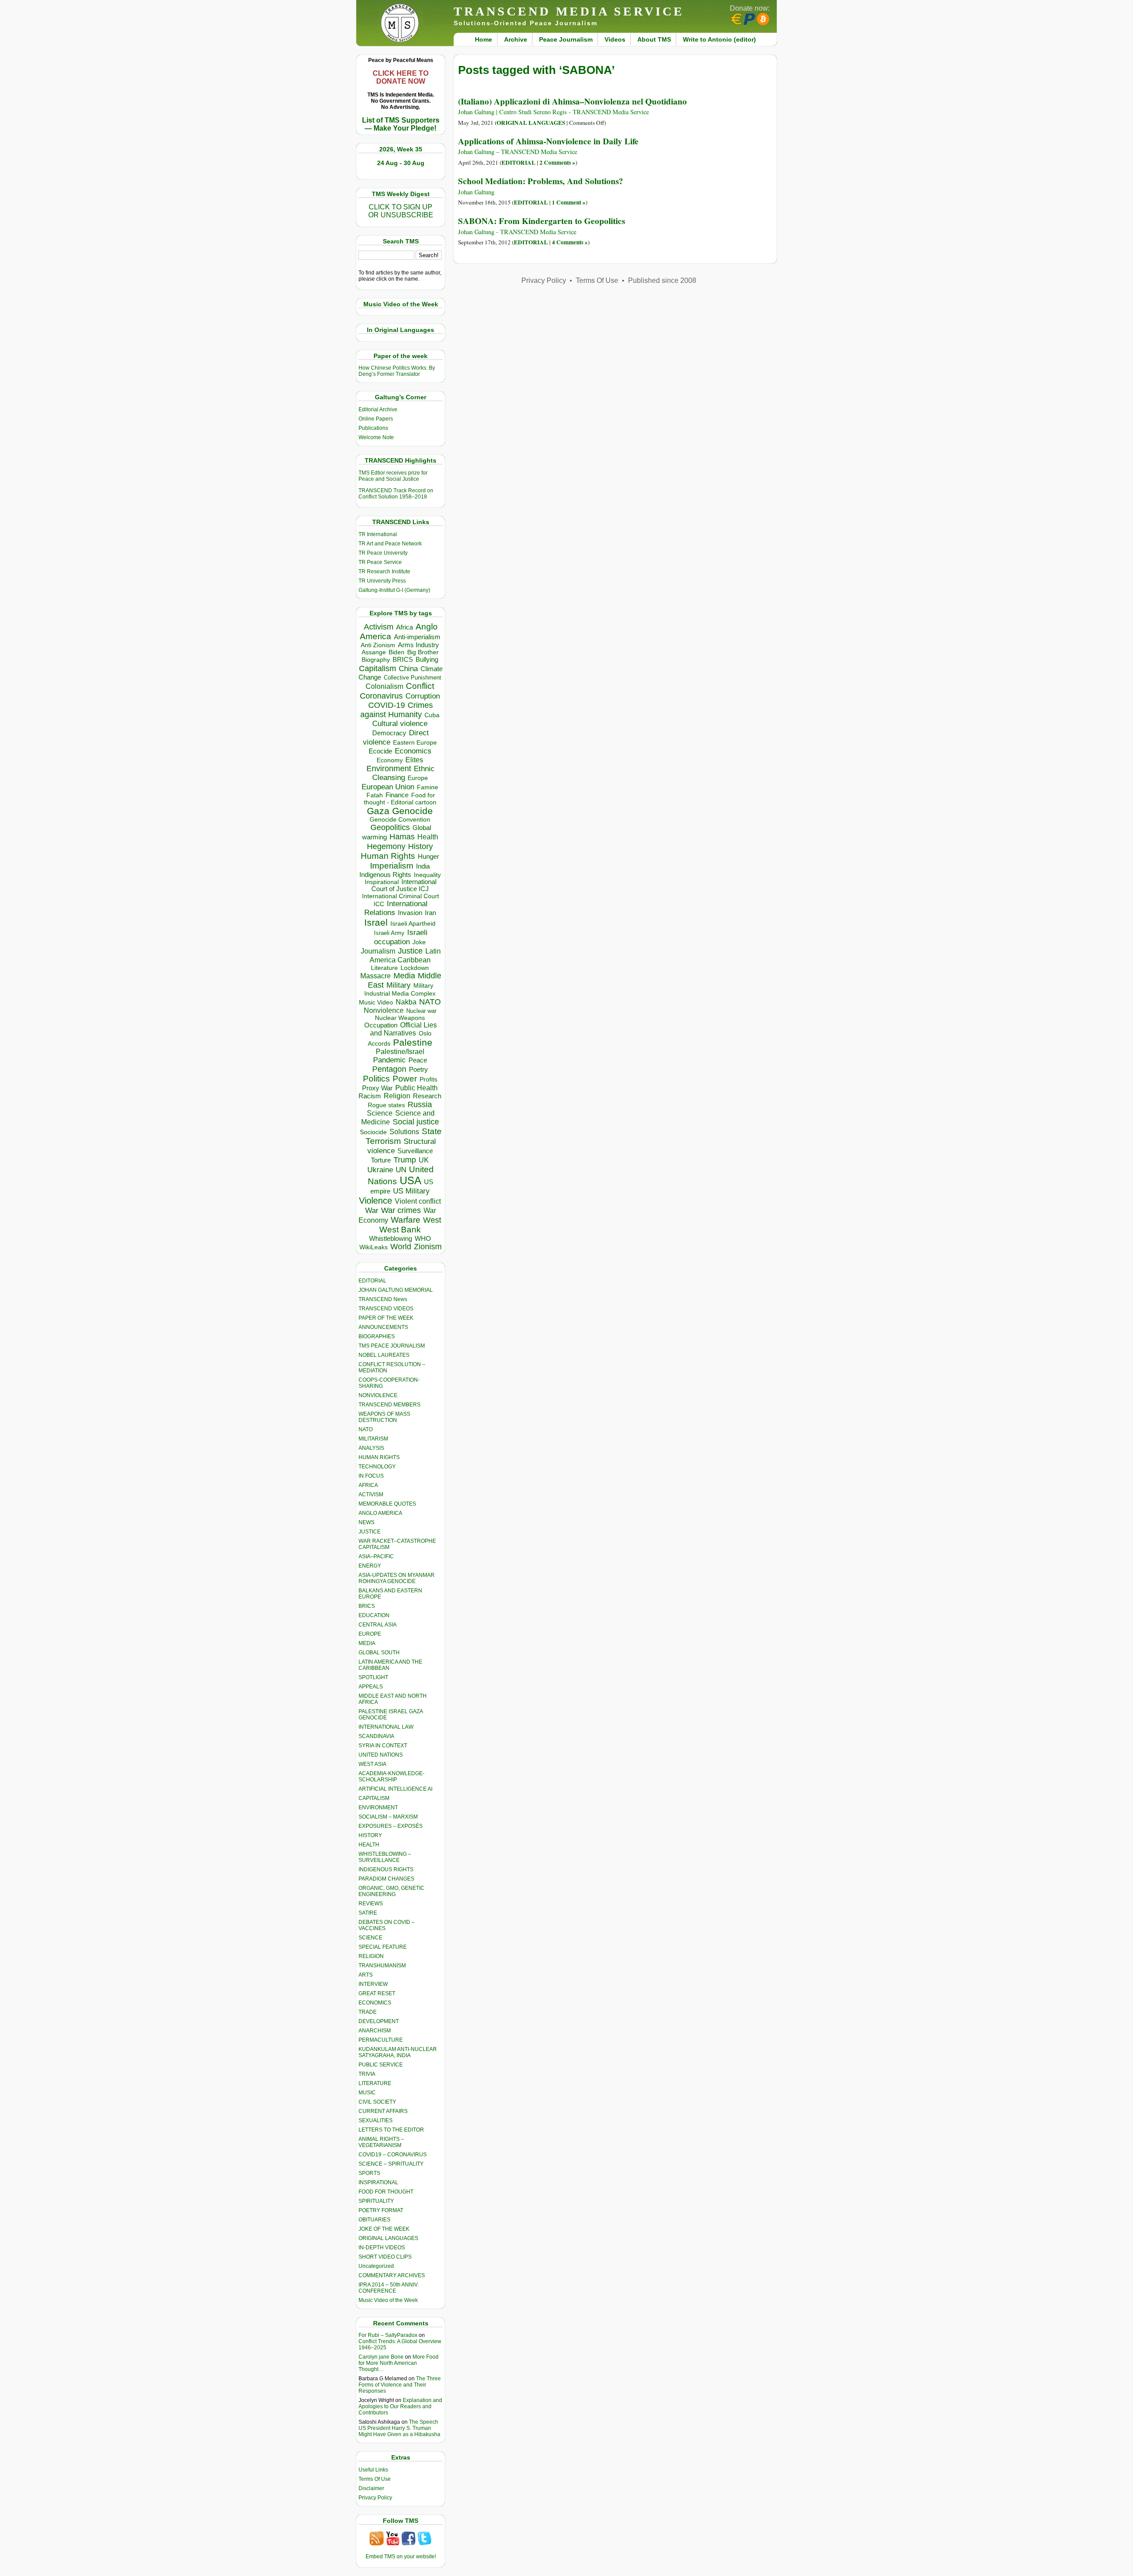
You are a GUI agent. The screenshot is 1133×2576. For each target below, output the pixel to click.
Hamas (402, 837)
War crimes (401, 1210)
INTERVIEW (373, 1984)
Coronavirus (381, 696)
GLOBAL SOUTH (379, 1653)
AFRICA (368, 1485)
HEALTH (369, 1845)
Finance (397, 795)
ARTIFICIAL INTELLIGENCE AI (395, 1789)
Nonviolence (384, 1010)
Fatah (375, 795)
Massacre (376, 976)
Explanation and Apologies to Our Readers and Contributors (400, 2406)
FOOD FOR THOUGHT (386, 2192)
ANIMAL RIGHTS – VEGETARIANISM (381, 2142)
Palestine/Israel (400, 1052)
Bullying (427, 660)
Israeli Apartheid (413, 923)
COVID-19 (387, 705)
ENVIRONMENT (378, 1807)
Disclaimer (371, 2488)
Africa (405, 627)
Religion (397, 1096)
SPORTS (369, 2173)
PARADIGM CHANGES (386, 1879)
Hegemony (386, 846)
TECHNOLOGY (377, 1467)
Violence (376, 1201)
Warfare (406, 1220)
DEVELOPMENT (379, 2021)
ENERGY (370, 1566)
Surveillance (415, 1151)
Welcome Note (376, 437)
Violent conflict (418, 1201)
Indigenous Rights (385, 875)
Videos (615, 39)
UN (401, 1170)
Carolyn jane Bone (381, 2357)
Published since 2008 (662, 280)
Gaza (378, 811)
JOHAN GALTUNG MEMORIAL (396, 1290)
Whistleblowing (391, 1238)
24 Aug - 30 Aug (401, 163)
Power (405, 1079)
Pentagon (389, 1069)
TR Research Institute (384, 572)
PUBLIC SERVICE (381, 2065)
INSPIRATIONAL (378, 2182)
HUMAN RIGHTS (379, 1457)
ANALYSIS (371, 1448)
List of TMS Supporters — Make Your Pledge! (401, 124)
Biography (376, 660)
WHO (423, 1238)
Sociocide (373, 1132)
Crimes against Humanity (397, 710)
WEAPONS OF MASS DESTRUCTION (384, 1417)
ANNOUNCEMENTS (383, 1327)
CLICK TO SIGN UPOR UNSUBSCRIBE (401, 211)
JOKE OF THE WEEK (384, 2229)
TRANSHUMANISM (382, 1966)
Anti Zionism (378, 645)
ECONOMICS (375, 2003)
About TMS (654, 39)
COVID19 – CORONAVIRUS (393, 2155)
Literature (384, 968)
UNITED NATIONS (381, 1755)
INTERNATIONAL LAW (386, 1727)
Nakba (406, 1002)
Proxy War (377, 1088)
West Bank (400, 1230)
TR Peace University (383, 553)
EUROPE (370, 1634)
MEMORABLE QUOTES (387, 1504)
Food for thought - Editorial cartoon (400, 799)
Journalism (378, 951)
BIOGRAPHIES (377, 1336)
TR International (378, 534)
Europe (418, 778)
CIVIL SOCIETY (377, 2102)
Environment (389, 769)
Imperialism (392, 866)
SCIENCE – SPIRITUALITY (391, 2164)
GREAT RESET (377, 1993)
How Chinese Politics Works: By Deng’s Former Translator (397, 371)
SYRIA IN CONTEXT (383, 1746)
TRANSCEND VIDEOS (386, 1309)
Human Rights (388, 856)
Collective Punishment (412, 678)
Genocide (412, 811)
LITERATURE (375, 2083)
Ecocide (380, 751)
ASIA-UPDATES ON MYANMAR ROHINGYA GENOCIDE (397, 1578)
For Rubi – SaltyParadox (388, 2335)
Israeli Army (389, 933)
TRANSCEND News (383, 1299)
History (420, 846)
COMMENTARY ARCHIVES (392, 2275)
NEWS (366, 1522)
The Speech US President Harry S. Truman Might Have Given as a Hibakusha (399, 2428)
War (372, 1211)
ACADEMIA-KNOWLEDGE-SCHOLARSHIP (391, 1777)
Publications (373, 428)
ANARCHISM (375, 2031)
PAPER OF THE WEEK (386, 1318)
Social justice (416, 1122)
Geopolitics (390, 827)
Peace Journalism (566, 39)
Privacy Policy (375, 2498)
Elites (414, 760)
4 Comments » (570, 242)
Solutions (404, 1132)
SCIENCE (370, 1938)
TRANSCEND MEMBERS (389, 1405)
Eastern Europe (415, 743)
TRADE (368, 2012)
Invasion (410, 913)
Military (399, 985)
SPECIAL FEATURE (383, 1947)
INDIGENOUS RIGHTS (386, 1869)
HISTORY (370, 1835)
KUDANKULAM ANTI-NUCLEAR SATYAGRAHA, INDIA (398, 2052)
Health (428, 837)
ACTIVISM (371, 1495)
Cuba (432, 715)
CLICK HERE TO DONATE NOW (401, 77)
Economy (390, 760)
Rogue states (386, 1105)
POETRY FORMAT (381, 2210)
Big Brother (423, 652)
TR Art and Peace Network (390, 544)
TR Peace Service (380, 562)
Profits (428, 1079)
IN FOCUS (371, 1476)
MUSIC (367, 2093)
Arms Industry (418, 645)
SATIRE (368, 1913)
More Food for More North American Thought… (399, 2363)
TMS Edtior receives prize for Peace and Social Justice (393, 476)
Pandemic (389, 1060)
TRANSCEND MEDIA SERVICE (569, 11)
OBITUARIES (374, 2220)
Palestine (413, 1042)
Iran (430, 913)
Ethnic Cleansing (404, 773)
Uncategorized (376, 2266)
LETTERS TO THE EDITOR (391, 2130)
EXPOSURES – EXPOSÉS (391, 1826)
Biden (397, 652)
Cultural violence (400, 724)
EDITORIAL (372, 1281)
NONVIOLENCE (378, 1395)
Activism (379, 627)
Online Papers (376, 419)
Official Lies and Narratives (404, 1029)
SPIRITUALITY (376, 2201)
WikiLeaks (374, 1247)
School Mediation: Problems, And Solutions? (541, 181)
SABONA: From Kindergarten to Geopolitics (541, 221)
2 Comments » (557, 162)
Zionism (428, 1247)
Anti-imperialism (417, 637)
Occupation (381, 1025)
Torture (381, 1160)
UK (424, 1160)
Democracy (389, 733)
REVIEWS (371, 1904)
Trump (405, 1160)
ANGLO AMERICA (380, 1513)
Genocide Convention (400, 820)
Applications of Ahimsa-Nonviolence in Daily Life (548, 141)
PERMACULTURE (381, 2040)
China (408, 669)
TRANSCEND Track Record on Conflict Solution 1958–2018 (396, 494)
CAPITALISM (374, 1798)
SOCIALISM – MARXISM (388, 1817)
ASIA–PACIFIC (376, 1556)
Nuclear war (421, 1011)
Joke (419, 942)
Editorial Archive (378, 409)
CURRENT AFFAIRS (383, 2111)
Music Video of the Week (388, 2300)
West (432, 1220)
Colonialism (384, 686)
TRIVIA (367, 2074)
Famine (428, 787)
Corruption (423, 696)
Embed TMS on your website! (401, 2557)
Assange (374, 652)
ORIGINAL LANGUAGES (388, 2238)
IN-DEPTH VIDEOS (382, 2248)
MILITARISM (373, 1439)
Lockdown (415, 968)
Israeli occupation (401, 937)
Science (380, 1113)
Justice (410, 951)
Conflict (420, 686)
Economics (413, 751)
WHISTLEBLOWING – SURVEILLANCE (385, 1857)
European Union (388, 787)
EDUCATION (374, 1615)
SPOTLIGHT (373, 1677)
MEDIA (367, 1643)
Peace (418, 1060)
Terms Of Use (375, 2479)
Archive (516, 39)
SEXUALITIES (376, 2120)
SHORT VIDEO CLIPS (385, 2257)
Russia (420, 1105)
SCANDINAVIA (376, 1736)
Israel (376, 922)
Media (404, 976)
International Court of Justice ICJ (404, 885)
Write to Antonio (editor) (719, 39)
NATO (430, 1002)
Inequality (427, 875)
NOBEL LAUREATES (384, 1355)
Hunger (428, 857)
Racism (370, 1096)
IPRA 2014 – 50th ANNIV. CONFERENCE (389, 2288)
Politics (376, 1079)
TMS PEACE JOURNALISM (392, 1346)
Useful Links (373, 2470)
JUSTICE (370, 1532)
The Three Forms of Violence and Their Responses (400, 2385)
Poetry (418, 1070)
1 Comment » (569, 202)
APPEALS (371, 1687)
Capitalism (378, 668)
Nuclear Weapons (400, 1018)
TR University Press (382, 581)
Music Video (376, 1002)
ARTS (366, 1975)
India (423, 866)
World (401, 1247)
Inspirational (382, 882)
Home (484, 39)
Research (427, 1096)
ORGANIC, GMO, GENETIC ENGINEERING (391, 1891)
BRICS (403, 659)
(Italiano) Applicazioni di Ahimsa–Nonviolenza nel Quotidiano (572, 101)
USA (410, 1180)
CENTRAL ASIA (378, 1625)
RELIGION (371, 1956)
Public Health (416, 1088)
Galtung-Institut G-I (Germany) (394, 590)
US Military (411, 1191)
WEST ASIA (372, 1764)
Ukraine (380, 1170)
